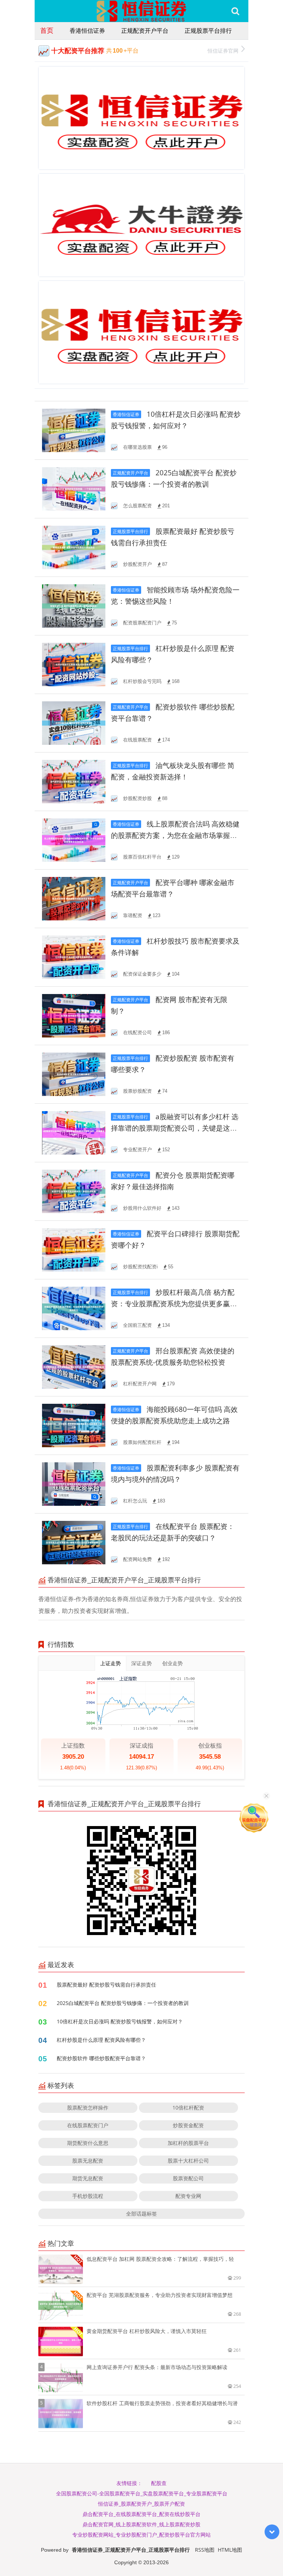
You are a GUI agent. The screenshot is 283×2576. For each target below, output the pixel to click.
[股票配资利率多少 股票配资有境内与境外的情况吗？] (74, 1483)
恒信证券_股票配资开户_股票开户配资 (141, 2504)
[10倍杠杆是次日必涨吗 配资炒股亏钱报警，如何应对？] (74, 430)
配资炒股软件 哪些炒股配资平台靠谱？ (101, 2058)
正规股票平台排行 (208, 31)
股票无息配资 (88, 2161)
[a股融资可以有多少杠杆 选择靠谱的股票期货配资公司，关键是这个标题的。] (74, 1132)
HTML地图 (230, 2550)
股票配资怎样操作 (88, 2108)
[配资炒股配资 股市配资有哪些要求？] (74, 1074)
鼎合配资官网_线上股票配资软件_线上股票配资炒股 (141, 2524)
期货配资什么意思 (88, 2143)
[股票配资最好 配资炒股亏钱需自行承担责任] (74, 547)
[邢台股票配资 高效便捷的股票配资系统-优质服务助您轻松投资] (74, 1366)
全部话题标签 (141, 2214)
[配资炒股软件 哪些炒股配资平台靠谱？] (74, 723)
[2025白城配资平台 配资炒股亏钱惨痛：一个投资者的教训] (74, 488)
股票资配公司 (188, 2178)
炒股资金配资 (188, 2125)
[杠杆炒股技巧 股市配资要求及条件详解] (74, 957)
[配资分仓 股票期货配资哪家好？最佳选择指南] (74, 1191)
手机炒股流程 (88, 2196)
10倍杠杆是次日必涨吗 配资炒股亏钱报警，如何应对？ (120, 2021)
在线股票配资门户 (88, 2125)
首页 (47, 30)
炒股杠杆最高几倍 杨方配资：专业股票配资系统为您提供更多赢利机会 (174, 1304)
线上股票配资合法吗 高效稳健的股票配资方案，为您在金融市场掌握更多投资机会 (175, 836)
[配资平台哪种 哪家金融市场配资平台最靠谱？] (74, 898)
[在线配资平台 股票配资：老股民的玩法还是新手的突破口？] (74, 1542)
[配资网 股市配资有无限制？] (74, 1015)
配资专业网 (188, 2196)
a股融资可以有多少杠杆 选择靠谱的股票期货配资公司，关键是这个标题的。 (175, 1128)
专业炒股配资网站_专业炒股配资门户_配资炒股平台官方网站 (141, 2535)
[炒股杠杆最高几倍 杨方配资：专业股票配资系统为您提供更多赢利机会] (74, 1308)
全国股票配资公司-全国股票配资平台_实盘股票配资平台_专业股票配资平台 (142, 2493)
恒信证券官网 (223, 51)
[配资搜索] (235, 11)
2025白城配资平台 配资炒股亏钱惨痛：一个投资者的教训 (123, 2003)
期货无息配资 (88, 2178)
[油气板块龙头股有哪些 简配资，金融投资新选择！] (74, 781)
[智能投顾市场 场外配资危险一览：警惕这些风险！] (74, 605)
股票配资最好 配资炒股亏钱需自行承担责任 (106, 1985)
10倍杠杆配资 (188, 2108)
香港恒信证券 (87, 31)
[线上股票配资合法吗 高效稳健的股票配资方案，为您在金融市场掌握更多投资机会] (74, 840)
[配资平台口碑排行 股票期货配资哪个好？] (74, 1249)
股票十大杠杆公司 (188, 2161)
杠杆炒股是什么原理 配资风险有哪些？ (101, 2040)
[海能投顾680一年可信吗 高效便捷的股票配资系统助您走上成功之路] (74, 1425)
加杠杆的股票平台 (188, 2143)
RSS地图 (205, 2550)
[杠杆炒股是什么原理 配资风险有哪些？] (74, 664)
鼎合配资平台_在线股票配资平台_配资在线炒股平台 (141, 2514)
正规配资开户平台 (145, 31)
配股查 (159, 2483)
